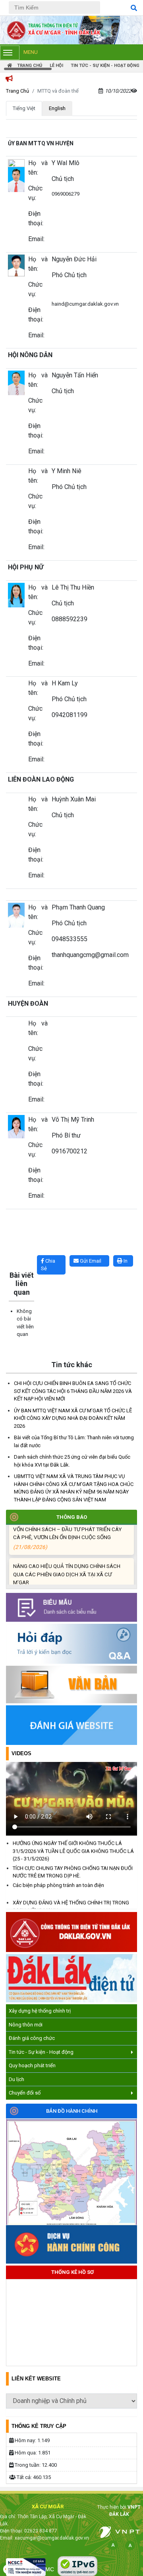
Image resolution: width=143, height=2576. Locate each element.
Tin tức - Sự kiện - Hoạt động (41, 2052)
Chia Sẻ (48, 1265)
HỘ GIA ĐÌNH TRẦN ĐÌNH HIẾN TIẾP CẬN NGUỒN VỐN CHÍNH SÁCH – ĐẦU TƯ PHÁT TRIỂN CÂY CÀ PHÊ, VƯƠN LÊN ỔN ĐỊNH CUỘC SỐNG (70, 1527)
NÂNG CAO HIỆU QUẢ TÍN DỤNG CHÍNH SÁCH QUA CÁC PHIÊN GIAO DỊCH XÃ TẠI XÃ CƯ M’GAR (67, 1572)
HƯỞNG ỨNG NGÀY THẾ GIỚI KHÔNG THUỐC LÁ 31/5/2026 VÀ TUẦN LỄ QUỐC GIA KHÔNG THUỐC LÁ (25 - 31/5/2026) (73, 1845)
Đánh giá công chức (32, 2038)
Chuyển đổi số (25, 2093)
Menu (31, 52)
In (125, 1261)
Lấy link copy (18, 1251)
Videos (21, 1753)
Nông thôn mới (26, 2025)
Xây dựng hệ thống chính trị (40, 2011)
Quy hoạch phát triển (32, 2065)
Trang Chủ (17, 91)
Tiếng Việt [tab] (24, 108)
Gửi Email (90, 1261)
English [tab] (57, 108)
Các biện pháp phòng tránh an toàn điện (58, 1879)
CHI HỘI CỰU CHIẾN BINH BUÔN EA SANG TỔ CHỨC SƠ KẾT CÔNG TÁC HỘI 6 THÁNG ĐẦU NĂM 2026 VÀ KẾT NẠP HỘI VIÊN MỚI (73, 1391)
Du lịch (16, 2079)
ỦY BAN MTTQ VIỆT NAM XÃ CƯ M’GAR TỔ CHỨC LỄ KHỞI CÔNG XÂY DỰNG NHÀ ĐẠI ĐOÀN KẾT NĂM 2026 (73, 1418)
